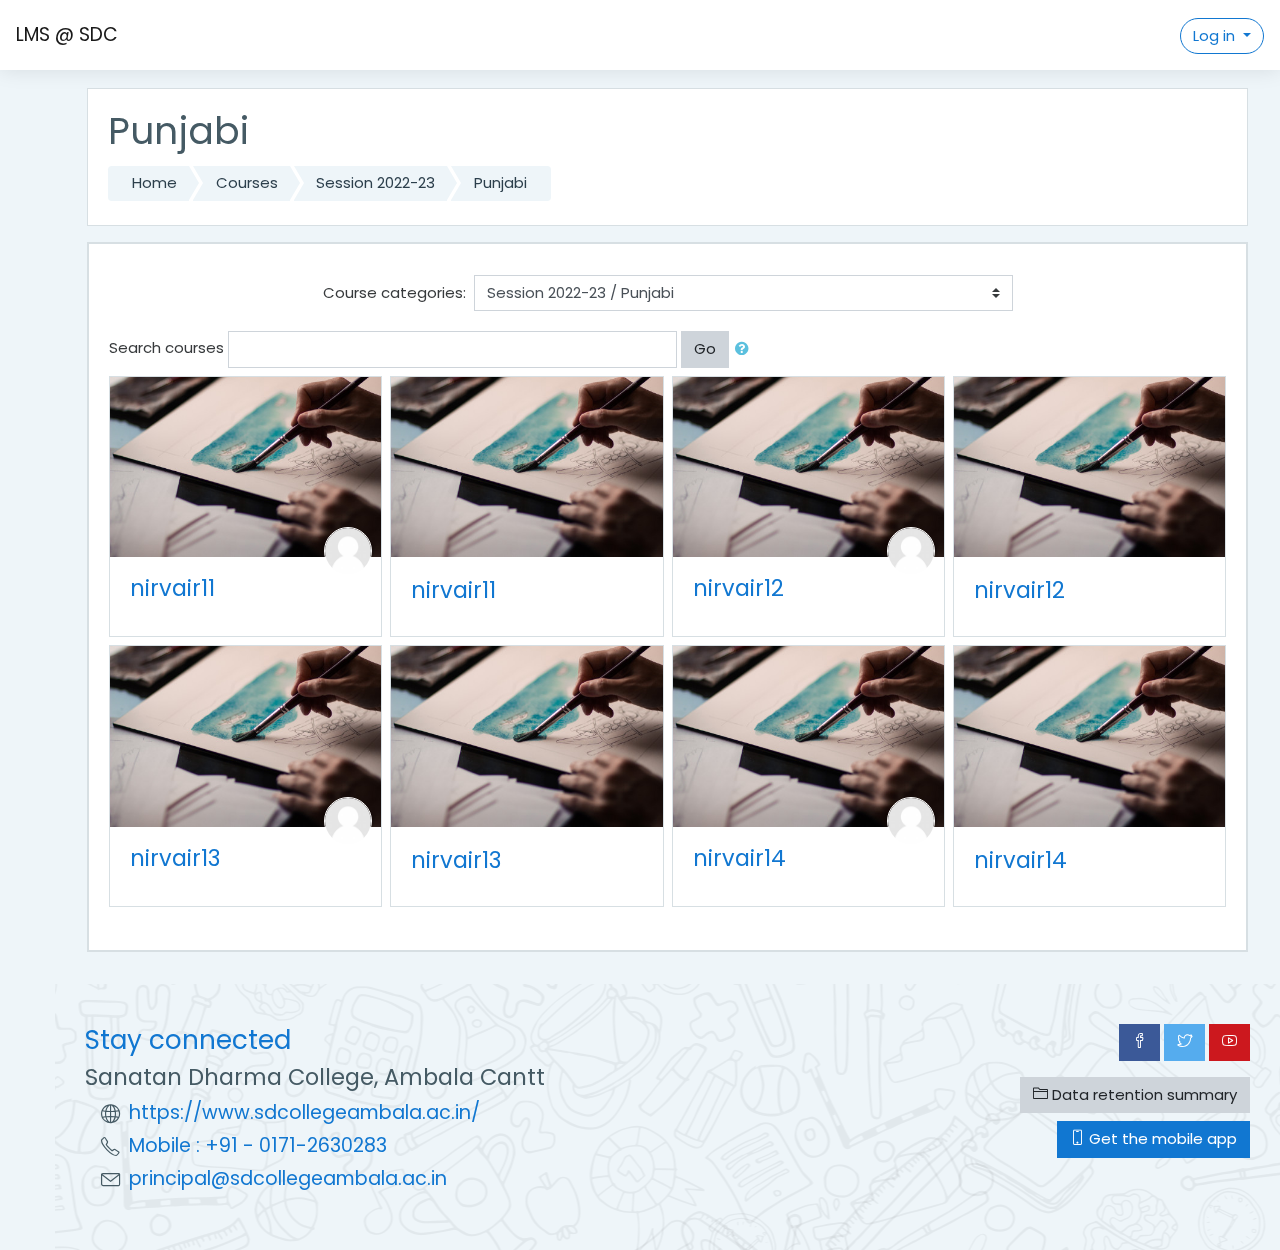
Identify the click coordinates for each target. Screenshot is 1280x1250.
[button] (746, 349)
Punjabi (500, 182)
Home (154, 182)
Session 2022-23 (375, 182)
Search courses (166, 347)
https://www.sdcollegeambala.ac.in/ (304, 1112)
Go (705, 348)
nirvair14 (739, 858)
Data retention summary (1142, 1094)
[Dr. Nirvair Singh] (348, 549)
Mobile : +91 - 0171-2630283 (258, 1145)
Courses (247, 182)
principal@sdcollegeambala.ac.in (288, 1178)
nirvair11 (172, 588)
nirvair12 (738, 588)
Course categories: (394, 292)
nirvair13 (175, 858)
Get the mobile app (1161, 1138)
